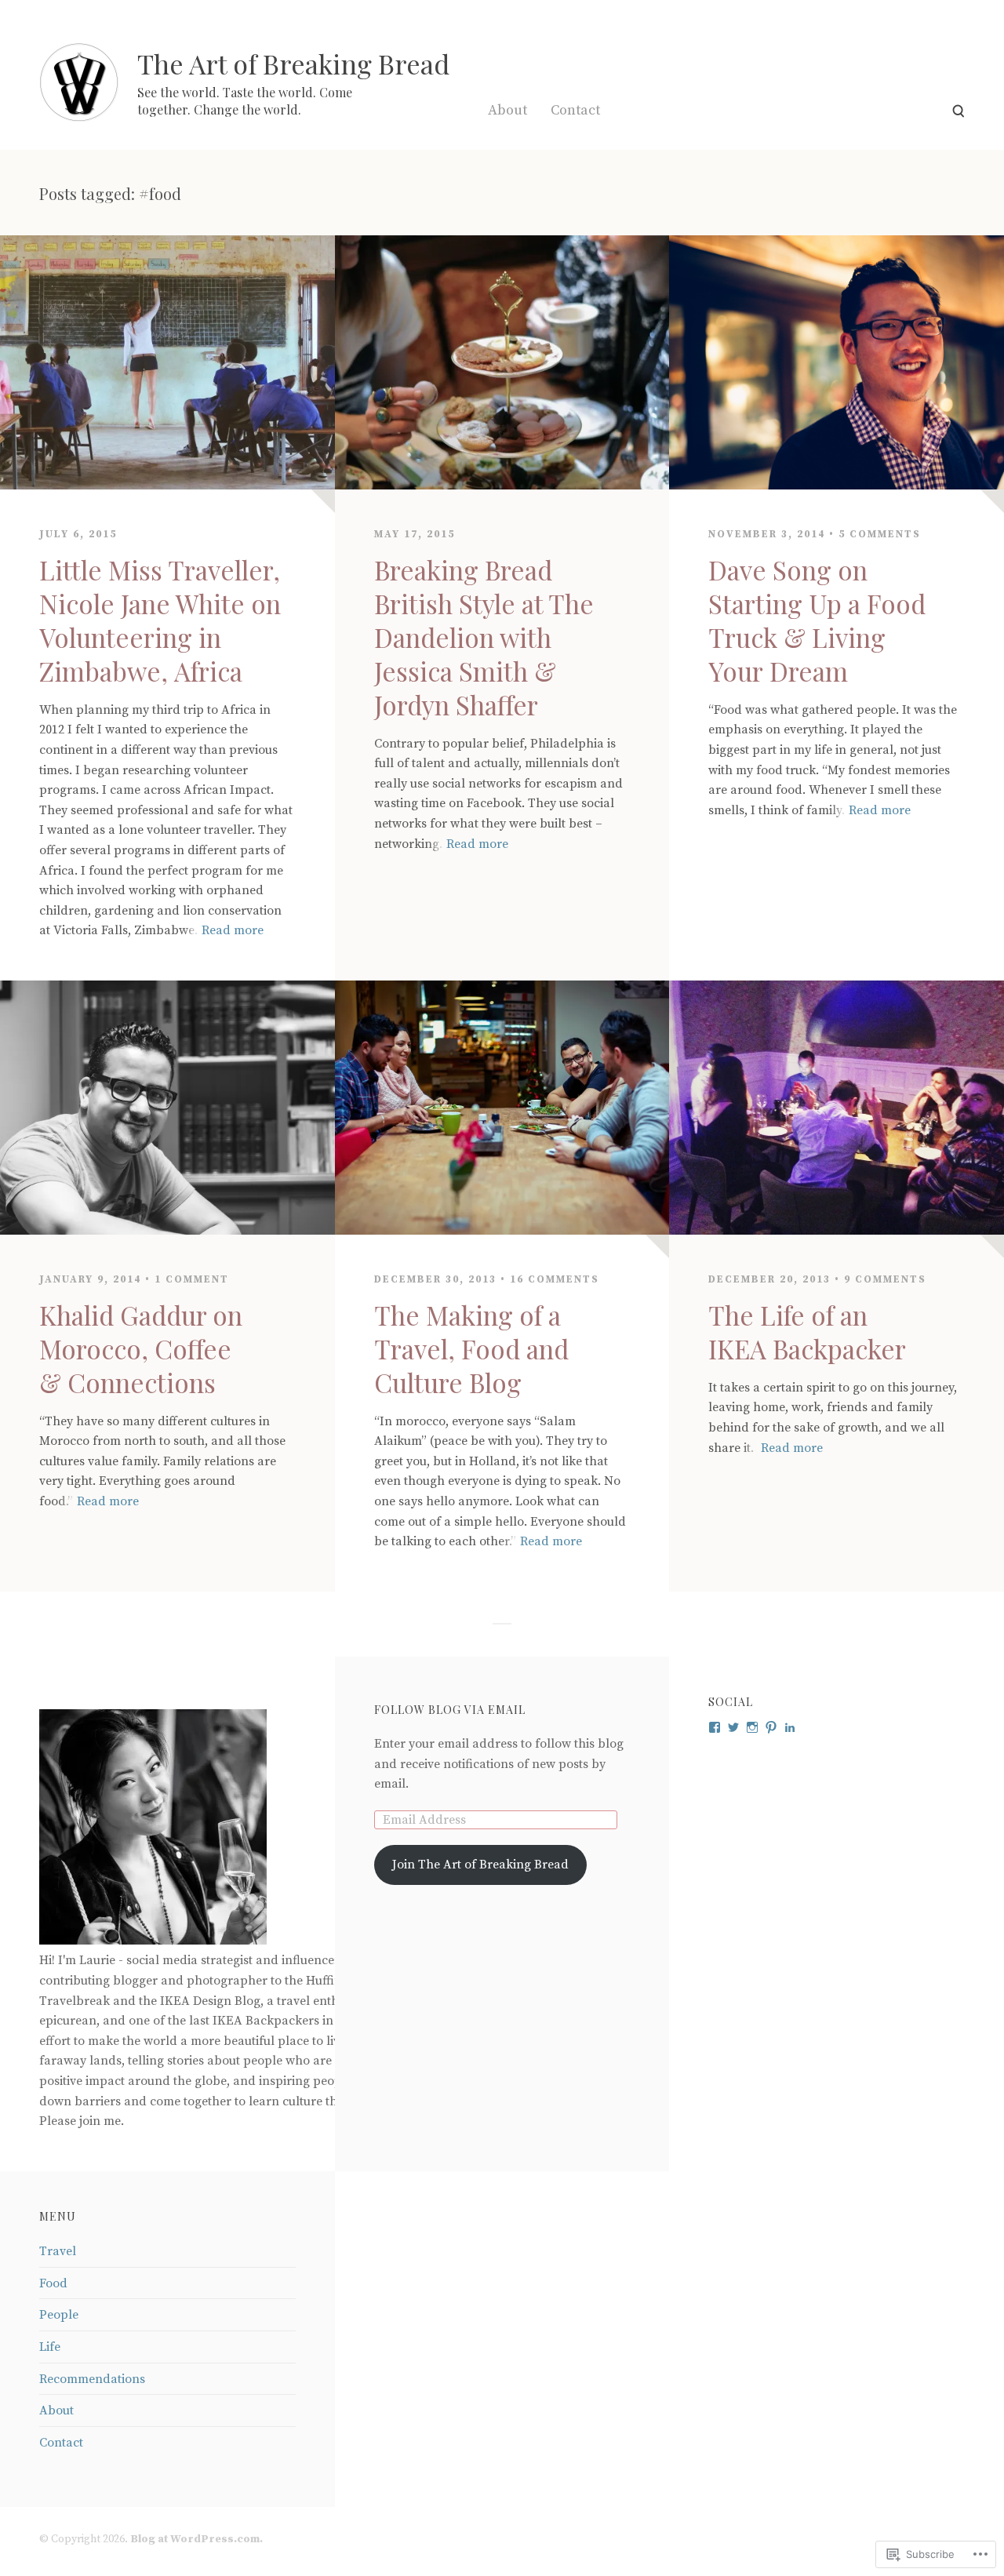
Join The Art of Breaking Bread (480, 1865)
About (507, 110)
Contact (575, 110)
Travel (58, 2251)
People (59, 2315)
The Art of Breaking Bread (293, 64)
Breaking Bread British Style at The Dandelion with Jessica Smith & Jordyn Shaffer (484, 637)
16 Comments (555, 1279)
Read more (233, 930)
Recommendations (92, 2379)
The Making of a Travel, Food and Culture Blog (471, 1348)
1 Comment (192, 1279)
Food (53, 2283)
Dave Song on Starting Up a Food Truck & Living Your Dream (817, 620)
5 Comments (880, 534)
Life (50, 2347)
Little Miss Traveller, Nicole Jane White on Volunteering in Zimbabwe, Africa (160, 620)
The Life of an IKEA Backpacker (807, 1332)
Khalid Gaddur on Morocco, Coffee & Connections (141, 1348)
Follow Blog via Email (450, 1710)
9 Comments (885, 1279)
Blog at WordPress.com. (196, 2539)
